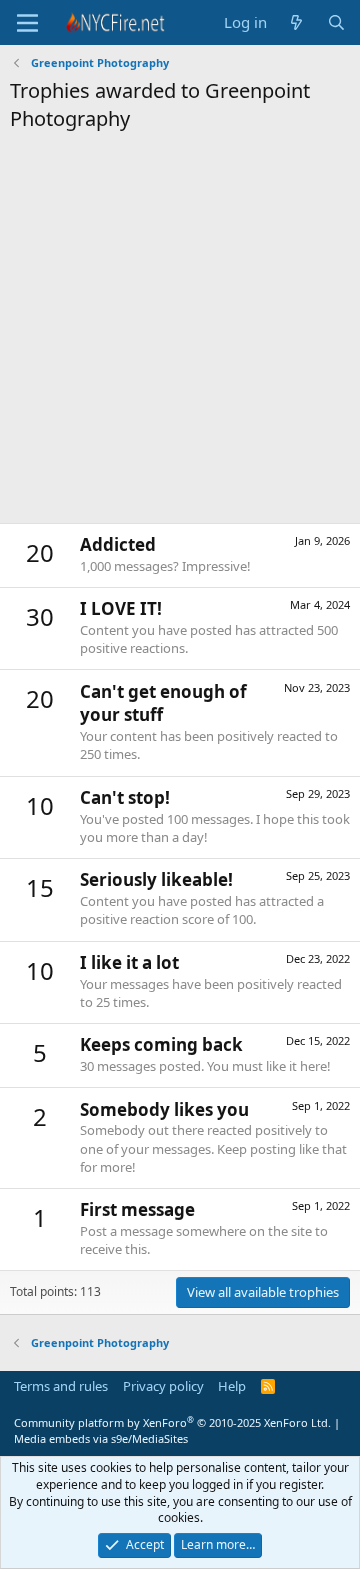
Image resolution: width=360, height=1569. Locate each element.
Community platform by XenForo (172, 1422)
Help (232, 1386)
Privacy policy (163, 1386)
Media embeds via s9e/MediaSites (101, 1438)
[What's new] (296, 22)
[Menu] (27, 23)
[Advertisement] (180, 333)
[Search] (336, 22)
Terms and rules (61, 1386)
